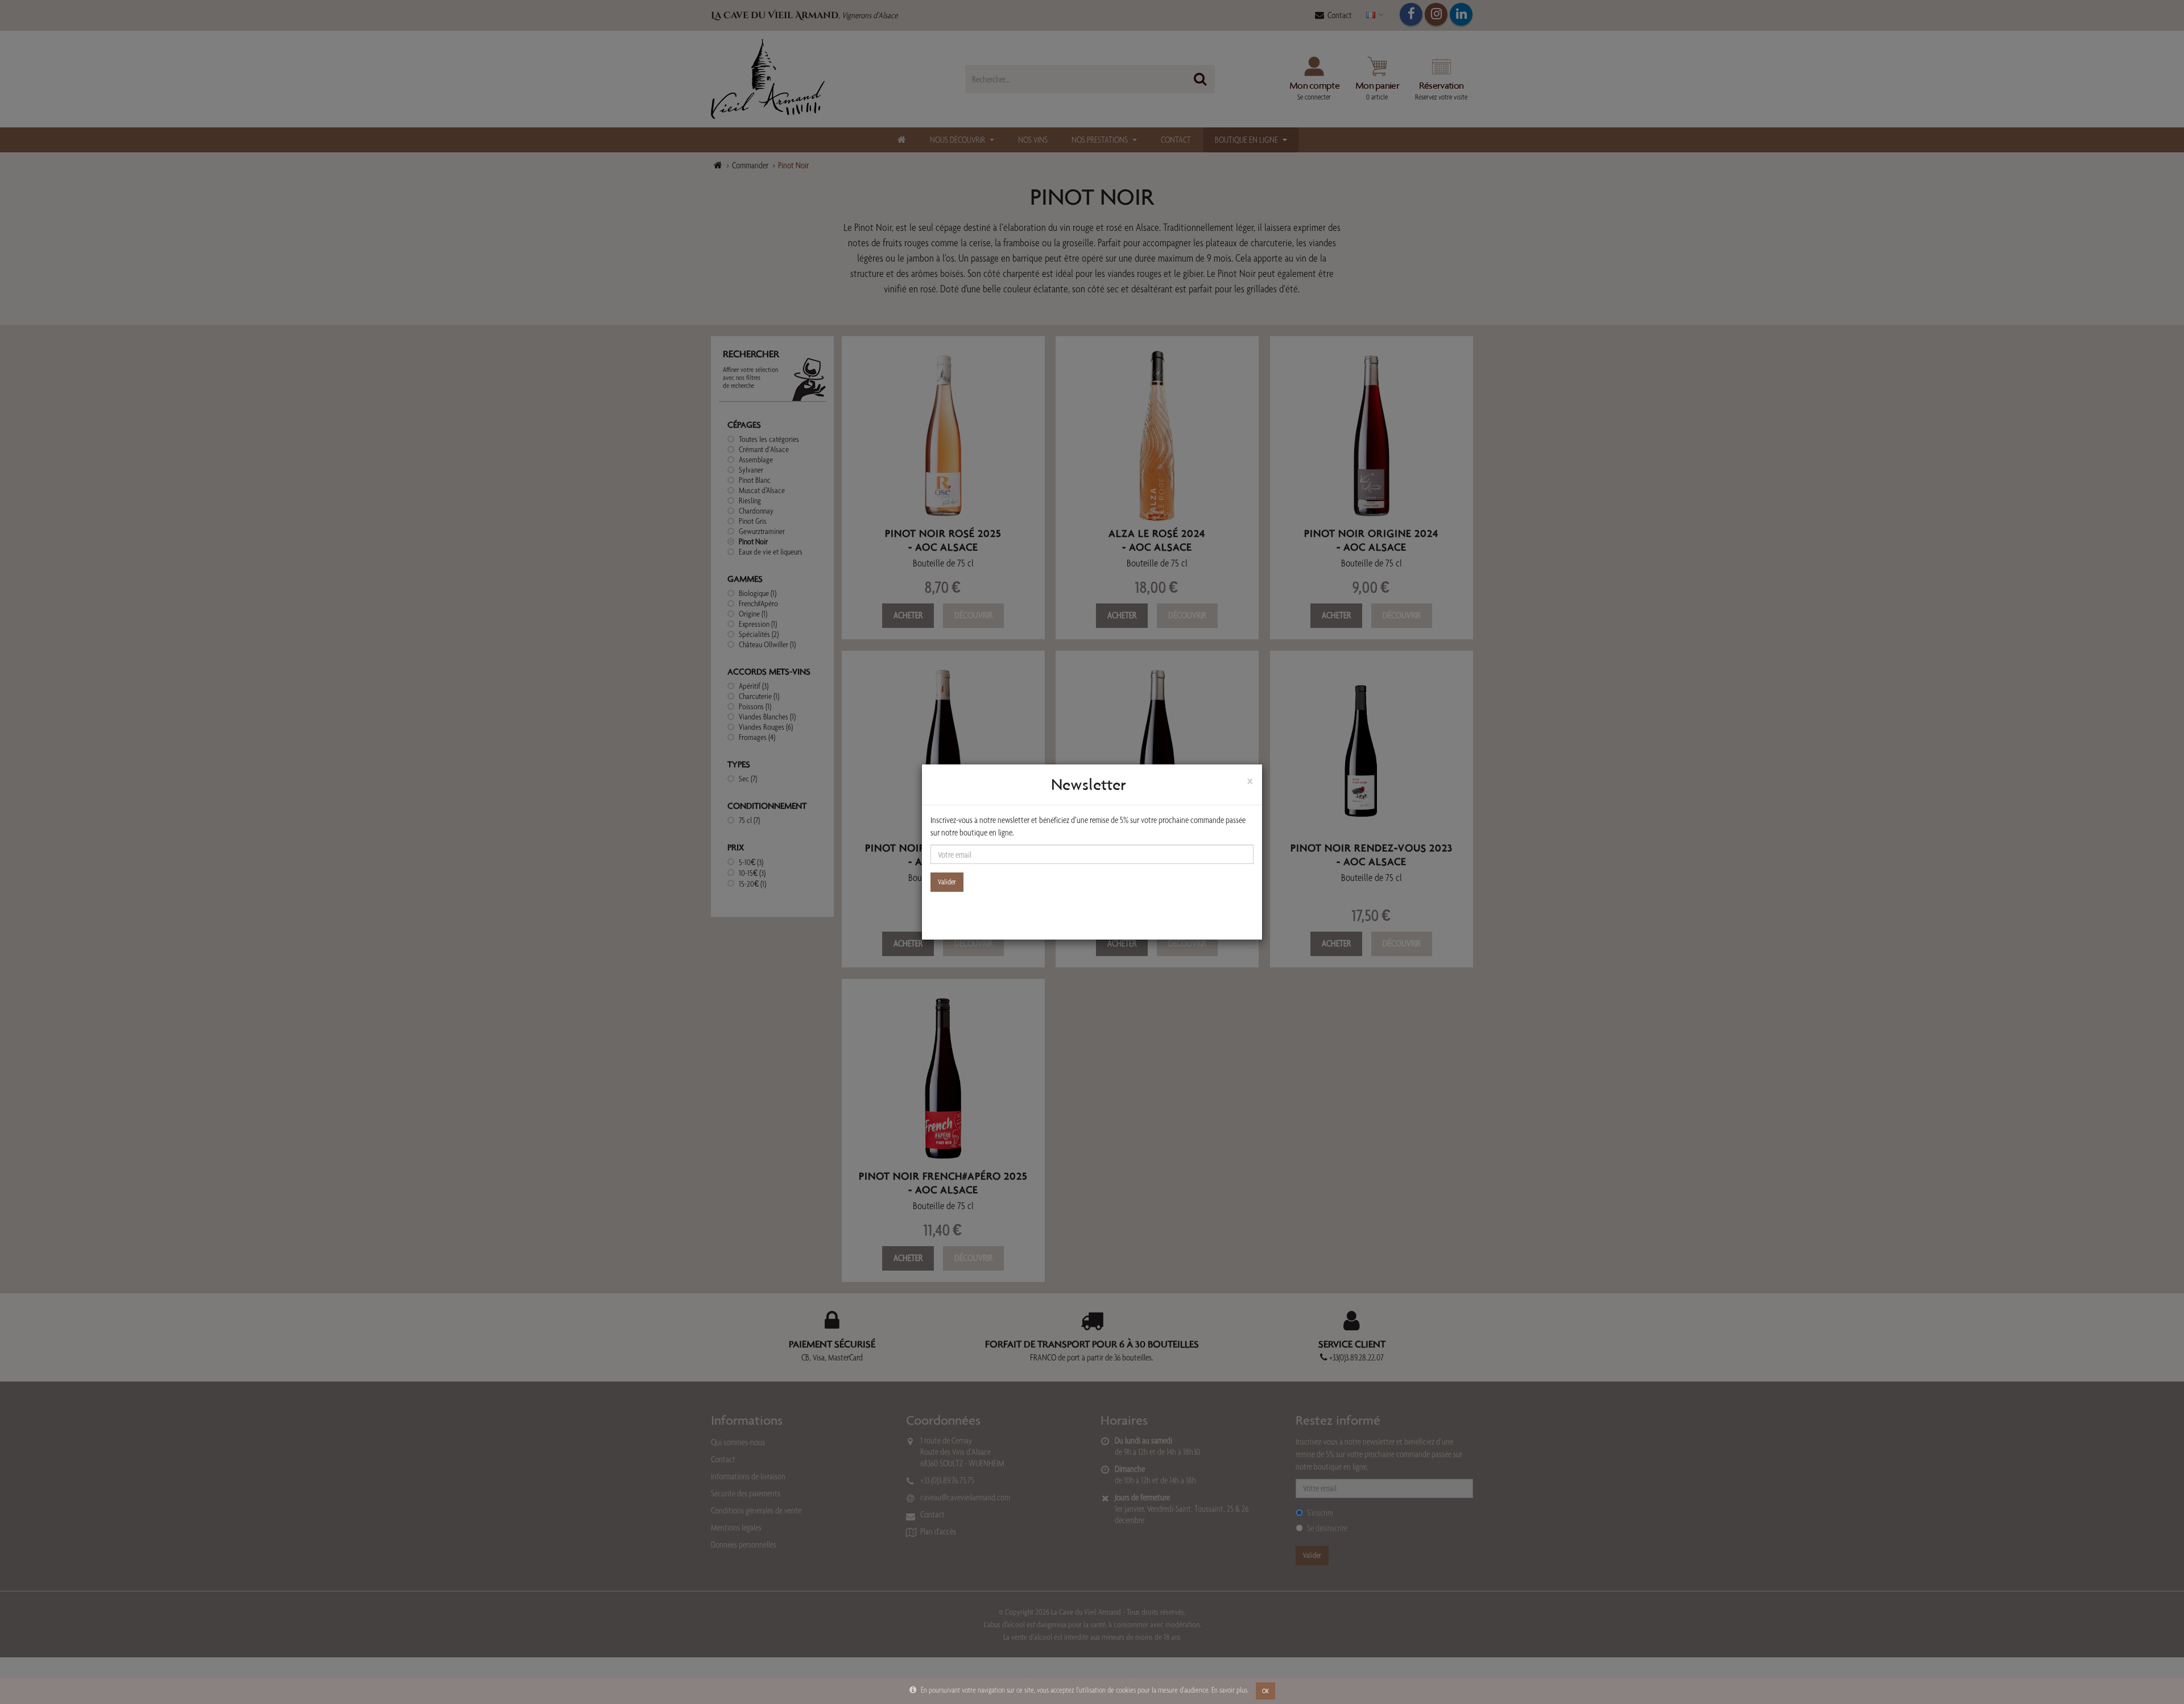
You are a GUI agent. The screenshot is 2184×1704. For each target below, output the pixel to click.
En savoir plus (1229, 1690)
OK (1265, 1691)
